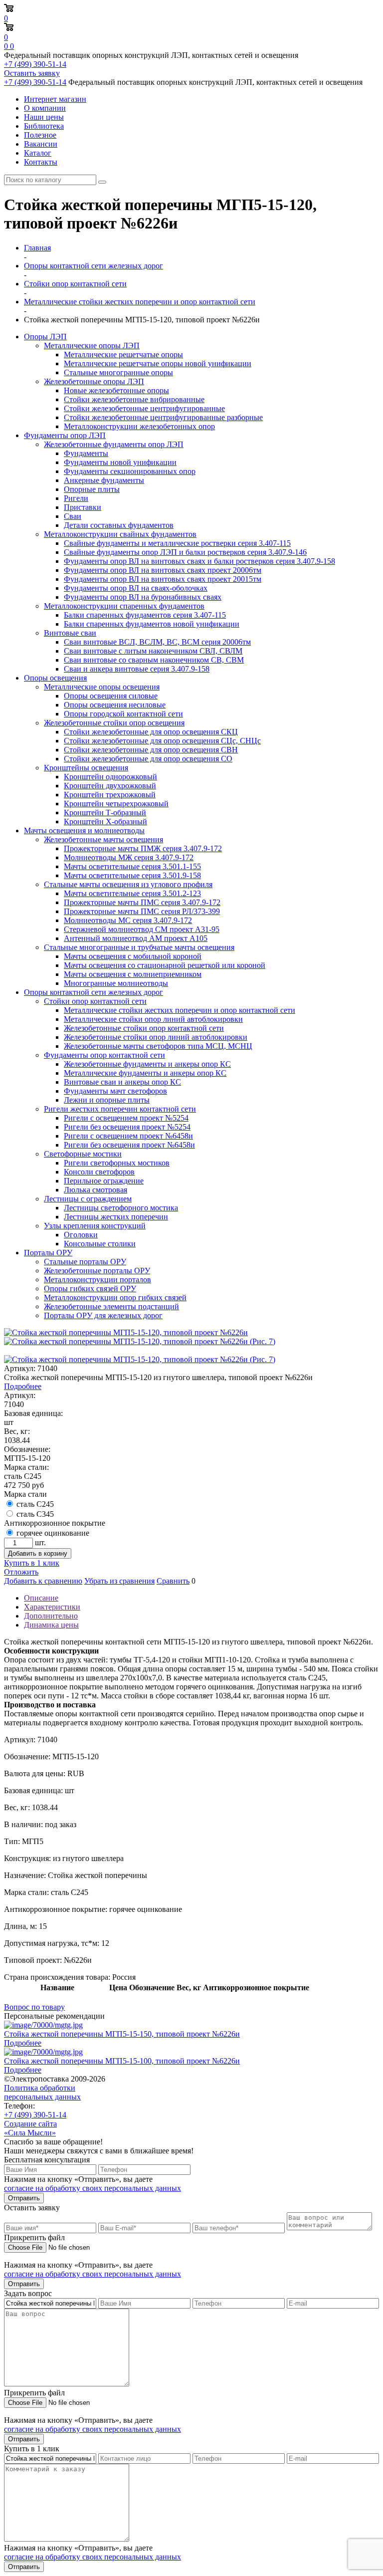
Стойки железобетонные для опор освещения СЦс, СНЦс (162, 741)
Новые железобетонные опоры (116, 390)
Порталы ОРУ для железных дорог (103, 1315)
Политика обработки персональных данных (42, 2092)
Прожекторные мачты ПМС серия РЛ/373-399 (142, 911)
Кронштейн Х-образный (105, 821)
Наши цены (44, 117)
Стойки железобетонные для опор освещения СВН (151, 750)
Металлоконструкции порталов (97, 1280)
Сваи (73, 516)
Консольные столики (100, 1244)
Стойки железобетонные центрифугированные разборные (163, 417)
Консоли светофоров (99, 1172)
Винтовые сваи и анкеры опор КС (122, 1082)
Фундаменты (86, 453)
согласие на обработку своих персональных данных (93, 2188)
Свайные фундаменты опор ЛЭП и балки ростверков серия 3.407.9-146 (185, 552)
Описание (41, 1598)
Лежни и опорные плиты (107, 1100)
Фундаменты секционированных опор (130, 471)
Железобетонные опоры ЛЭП (94, 381)
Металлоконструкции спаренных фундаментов (124, 606)
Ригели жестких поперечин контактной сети (120, 1109)
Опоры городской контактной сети (123, 714)
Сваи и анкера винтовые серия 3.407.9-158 (137, 669)
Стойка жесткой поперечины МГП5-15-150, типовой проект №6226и (122, 2034)
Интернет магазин (55, 99)
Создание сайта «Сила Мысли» (30, 2128)
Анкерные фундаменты (104, 480)
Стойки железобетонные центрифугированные (144, 408)
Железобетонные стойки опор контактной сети (144, 1028)
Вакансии (41, 144)
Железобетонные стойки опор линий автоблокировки (156, 1037)
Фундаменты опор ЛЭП (65, 435)
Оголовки (81, 1235)
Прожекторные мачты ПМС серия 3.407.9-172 (142, 902)
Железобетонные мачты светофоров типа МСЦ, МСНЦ (158, 1046)
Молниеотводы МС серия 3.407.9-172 (128, 920)
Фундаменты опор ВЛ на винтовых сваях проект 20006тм (163, 570)
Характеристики (52, 1607)
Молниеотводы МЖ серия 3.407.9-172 (129, 857)
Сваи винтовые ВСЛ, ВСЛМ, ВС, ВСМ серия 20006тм (157, 642)
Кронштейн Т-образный (105, 813)
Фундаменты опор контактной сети (104, 1055)
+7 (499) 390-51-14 (35, 64)
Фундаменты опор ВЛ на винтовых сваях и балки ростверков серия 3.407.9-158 (199, 561)
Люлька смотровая (96, 1190)
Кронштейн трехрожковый (110, 795)
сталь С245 (35, 1504)
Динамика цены (51, 1625)
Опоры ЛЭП (45, 337)
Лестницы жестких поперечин (116, 1217)
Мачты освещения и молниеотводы (84, 830)
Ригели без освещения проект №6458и (129, 1145)
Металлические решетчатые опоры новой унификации (158, 363)
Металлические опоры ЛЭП (92, 346)
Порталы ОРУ (48, 1253)
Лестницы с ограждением (88, 1199)
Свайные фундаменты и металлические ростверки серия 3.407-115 (177, 543)
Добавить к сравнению (43, 1581)
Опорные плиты (92, 489)
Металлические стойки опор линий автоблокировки (153, 1019)
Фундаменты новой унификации (120, 462)
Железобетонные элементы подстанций (111, 1306)
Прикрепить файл (34, 2237)
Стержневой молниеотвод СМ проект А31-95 (142, 929)
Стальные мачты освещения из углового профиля (128, 884)
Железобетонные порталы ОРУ (97, 1271)
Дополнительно (51, 1616)
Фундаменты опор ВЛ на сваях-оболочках (136, 588)
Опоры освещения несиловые (115, 705)
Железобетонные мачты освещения (103, 839)
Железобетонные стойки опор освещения (114, 723)
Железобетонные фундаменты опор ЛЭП (114, 444)
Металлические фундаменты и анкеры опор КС (145, 1073)
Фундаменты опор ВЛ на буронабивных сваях (143, 597)
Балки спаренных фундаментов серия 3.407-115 (145, 615)
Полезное (40, 135)
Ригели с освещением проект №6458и (128, 1136)
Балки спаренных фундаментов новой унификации (152, 624)
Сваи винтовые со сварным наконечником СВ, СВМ (154, 660)
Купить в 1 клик (32, 1563)
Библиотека (44, 126)
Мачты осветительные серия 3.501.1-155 (132, 866)
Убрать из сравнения (119, 1581)
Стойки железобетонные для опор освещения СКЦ (151, 732)
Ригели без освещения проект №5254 (127, 1127)
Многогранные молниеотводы (116, 983)
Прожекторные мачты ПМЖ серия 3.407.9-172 (143, 848)
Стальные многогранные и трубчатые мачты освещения (139, 947)
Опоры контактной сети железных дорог (94, 992)
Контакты (41, 162)
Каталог (38, 153)
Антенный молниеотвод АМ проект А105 (136, 938)
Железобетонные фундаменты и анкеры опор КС (147, 1064)
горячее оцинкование (53, 1533)
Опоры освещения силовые (111, 696)
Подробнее (23, 1386)
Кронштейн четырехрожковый (116, 804)
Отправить (24, 2198)
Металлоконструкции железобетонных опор (139, 426)
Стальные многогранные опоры (118, 372)
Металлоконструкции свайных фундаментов (120, 534)
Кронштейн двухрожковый (110, 786)
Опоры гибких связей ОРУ (90, 1288)
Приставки (83, 507)
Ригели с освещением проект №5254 (126, 1118)
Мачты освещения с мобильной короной (133, 956)
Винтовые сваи (70, 633)
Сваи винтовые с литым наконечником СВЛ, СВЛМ (153, 651)
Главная (37, 248)
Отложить (21, 1572)
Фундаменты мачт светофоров (115, 1091)
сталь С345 (35, 1514)
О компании (45, 108)
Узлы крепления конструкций (95, 1226)
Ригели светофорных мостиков (117, 1163)
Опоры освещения (55, 678)
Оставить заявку (32, 73)
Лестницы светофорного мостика (121, 1208)
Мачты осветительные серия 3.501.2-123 (132, 893)
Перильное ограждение (104, 1181)
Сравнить (173, 1581)
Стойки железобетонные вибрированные (134, 399)
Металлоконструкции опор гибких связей (115, 1297)
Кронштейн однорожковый (110, 777)
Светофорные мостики (83, 1154)
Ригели (76, 498)
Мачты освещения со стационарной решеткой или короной (165, 965)
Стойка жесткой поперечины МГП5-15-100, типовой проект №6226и (122, 2061)
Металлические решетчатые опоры (123, 354)
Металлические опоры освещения (102, 687)
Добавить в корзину (38, 1553)
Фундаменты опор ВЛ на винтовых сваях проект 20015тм (163, 579)
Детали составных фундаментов (119, 525)
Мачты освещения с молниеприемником (133, 974)
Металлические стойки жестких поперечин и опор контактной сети (180, 1010)
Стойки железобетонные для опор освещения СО (148, 759)
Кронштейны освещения (86, 768)
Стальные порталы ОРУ (85, 1262)
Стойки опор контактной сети (95, 1001)
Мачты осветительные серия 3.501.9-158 (132, 875)
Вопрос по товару (34, 2007)
